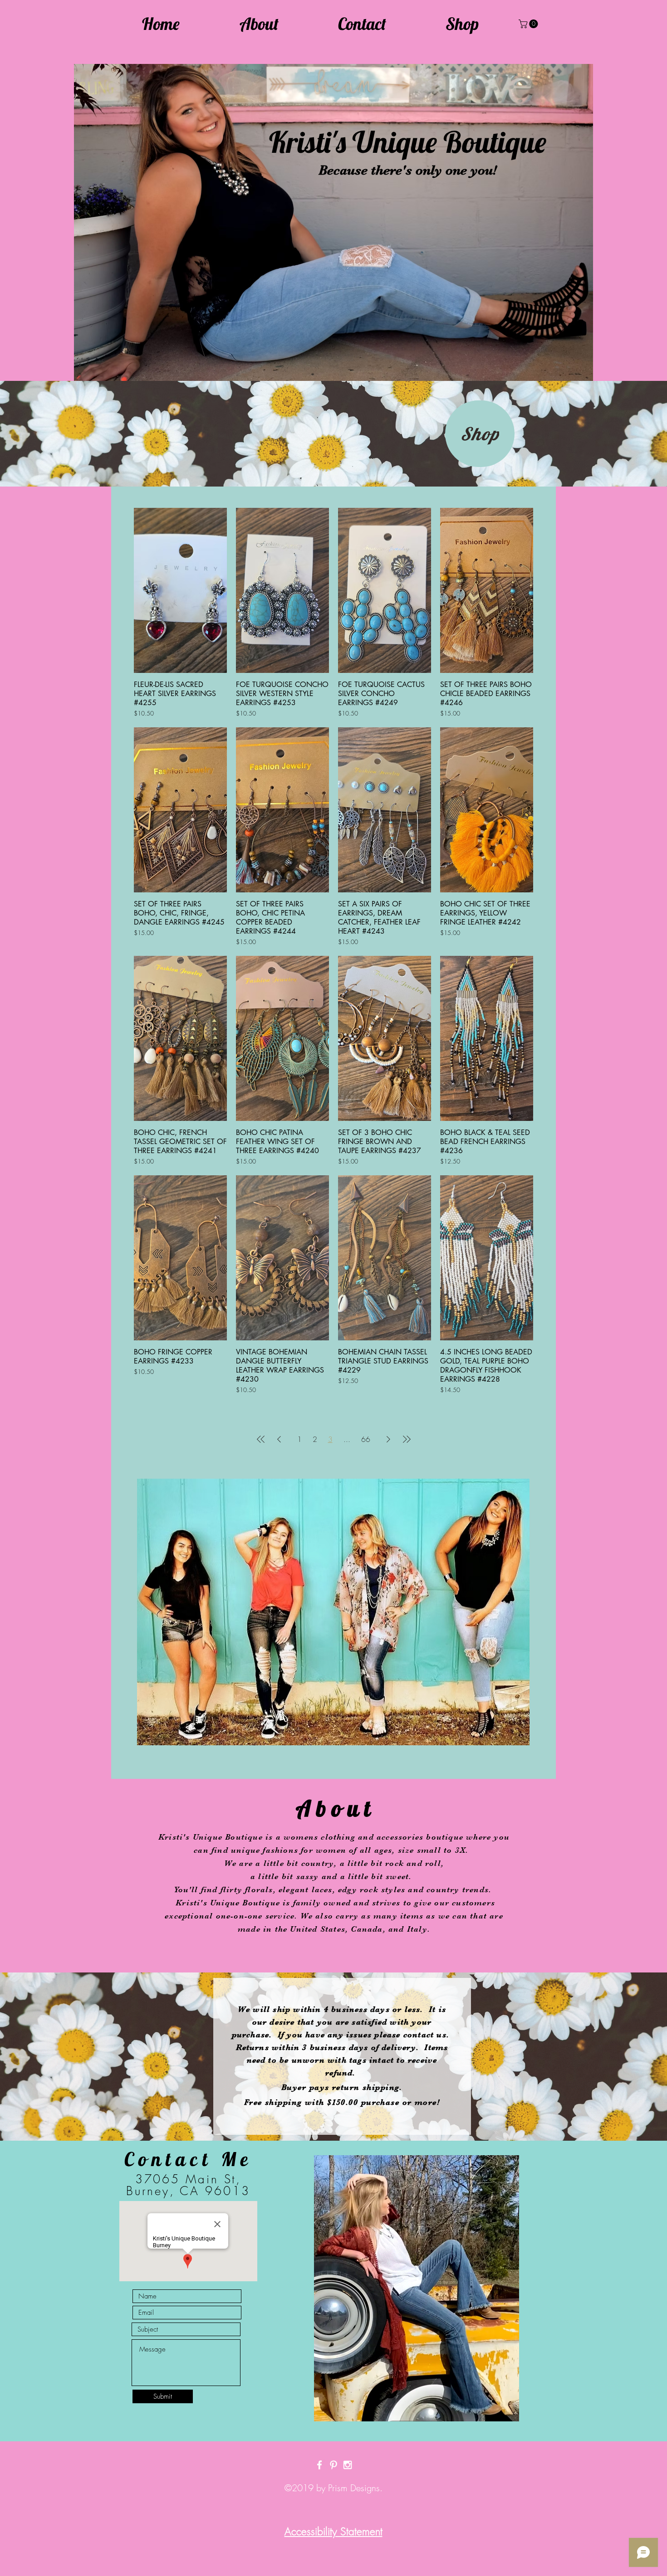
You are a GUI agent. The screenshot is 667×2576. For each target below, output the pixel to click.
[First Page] (261, 1439)
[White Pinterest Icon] (333, 2465)
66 (366, 1439)
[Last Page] (407, 1439)
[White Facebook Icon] (319, 2465)
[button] (529, 24)
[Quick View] (180, 590)
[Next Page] (388, 1439)
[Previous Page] (279, 1439)
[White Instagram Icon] (348, 2465)
